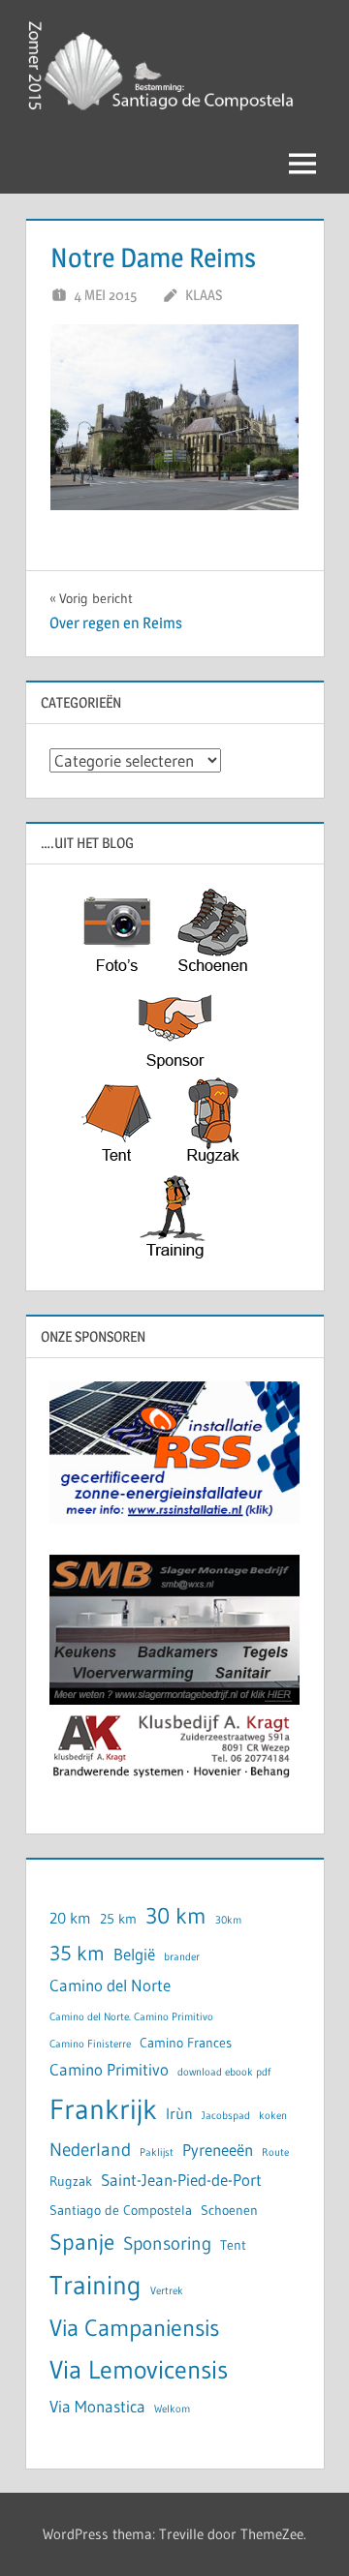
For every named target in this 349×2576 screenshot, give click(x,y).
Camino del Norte (110, 1985)
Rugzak (71, 2182)
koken (273, 2116)
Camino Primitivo (109, 2070)
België (134, 1955)
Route (275, 2152)
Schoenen (229, 2211)
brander (182, 1957)
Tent (233, 2245)
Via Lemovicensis (139, 2370)
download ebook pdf (224, 2072)
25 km (118, 1919)
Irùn (179, 2114)
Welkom (172, 2409)
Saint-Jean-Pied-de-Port (181, 2180)
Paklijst (157, 2152)
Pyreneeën (218, 2150)
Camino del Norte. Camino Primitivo (131, 2017)
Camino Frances (186, 2043)
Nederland (90, 2150)
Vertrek (167, 2291)
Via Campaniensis (134, 2328)
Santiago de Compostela (121, 2211)
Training (95, 2285)
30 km (176, 1915)
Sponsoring (167, 2243)
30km (228, 1920)
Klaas (204, 295)
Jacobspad (226, 2116)
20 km (70, 1918)
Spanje (82, 2242)
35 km (77, 1954)
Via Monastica (97, 2407)
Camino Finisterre (90, 2044)
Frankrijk (103, 2109)
